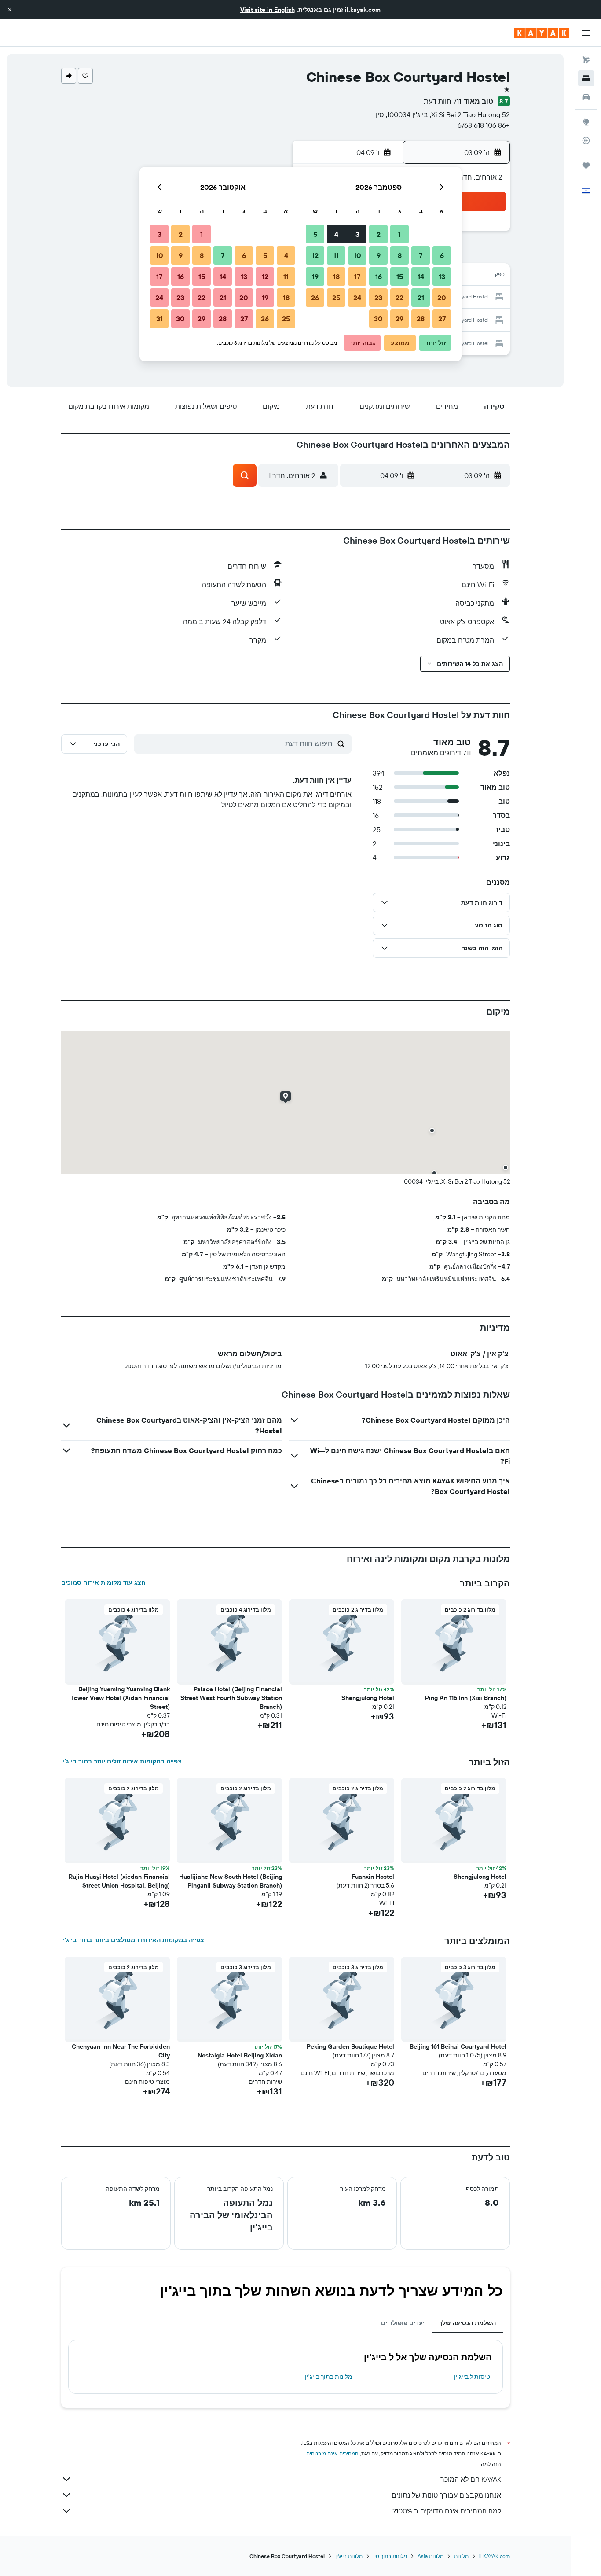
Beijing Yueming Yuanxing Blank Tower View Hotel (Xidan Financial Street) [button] (120, 1698)
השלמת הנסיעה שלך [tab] (467, 2323)
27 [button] (442, 319)
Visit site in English (268, 10)
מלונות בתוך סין (390, 2556)
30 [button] (378, 319)
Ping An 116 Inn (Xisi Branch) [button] (466, 1698)
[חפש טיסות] (586, 60)
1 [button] (399, 234)
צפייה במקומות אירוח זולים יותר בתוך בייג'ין (121, 1761)
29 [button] (399, 319)
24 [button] (357, 298)
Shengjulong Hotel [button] (368, 1698)
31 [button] (159, 319)
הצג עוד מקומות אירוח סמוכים (103, 1582)
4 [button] (336, 234)
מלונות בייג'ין (349, 2556)
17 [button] (357, 276)
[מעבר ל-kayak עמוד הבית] (542, 33)
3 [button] (357, 234)
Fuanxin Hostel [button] (373, 1877)
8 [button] (400, 255)
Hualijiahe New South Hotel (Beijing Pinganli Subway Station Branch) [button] (231, 1881)
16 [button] (379, 276)
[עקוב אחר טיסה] (586, 140)
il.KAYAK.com (495, 2556)
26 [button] (315, 298)
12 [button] (315, 255)
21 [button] (421, 298)
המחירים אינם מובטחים (332, 2453)
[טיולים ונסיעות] (586, 166)
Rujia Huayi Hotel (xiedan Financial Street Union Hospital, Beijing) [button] (119, 1881)
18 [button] (336, 276)
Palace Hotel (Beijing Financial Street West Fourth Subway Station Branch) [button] (231, 1698)
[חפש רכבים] (586, 97)
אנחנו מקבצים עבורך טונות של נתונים (446, 2495)
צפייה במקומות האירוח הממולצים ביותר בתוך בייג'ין (133, 1940)
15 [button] (400, 276)
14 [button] (421, 276)
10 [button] (357, 255)
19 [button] (315, 276)
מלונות (461, 2556)
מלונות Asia (431, 2556)
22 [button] (399, 298)
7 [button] (421, 255)
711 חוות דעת (442, 101)
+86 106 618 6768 (484, 125)
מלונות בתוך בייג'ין (329, 2377)
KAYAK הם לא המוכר (471, 2479)
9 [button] (379, 255)
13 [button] (442, 276)
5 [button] (315, 234)
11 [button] (336, 255)
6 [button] (442, 255)
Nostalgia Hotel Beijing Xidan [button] (240, 2055)
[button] (10, 10)
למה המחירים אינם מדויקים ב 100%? (447, 2511)
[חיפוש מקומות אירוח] (586, 78)
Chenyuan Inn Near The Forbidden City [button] (121, 2051)
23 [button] (378, 298)
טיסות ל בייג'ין (472, 2377)
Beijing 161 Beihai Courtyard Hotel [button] (458, 2046)
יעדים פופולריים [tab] (403, 2323)
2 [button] (379, 234)
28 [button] (421, 319)
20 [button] (442, 298)
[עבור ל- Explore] (586, 122)
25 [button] (336, 298)
